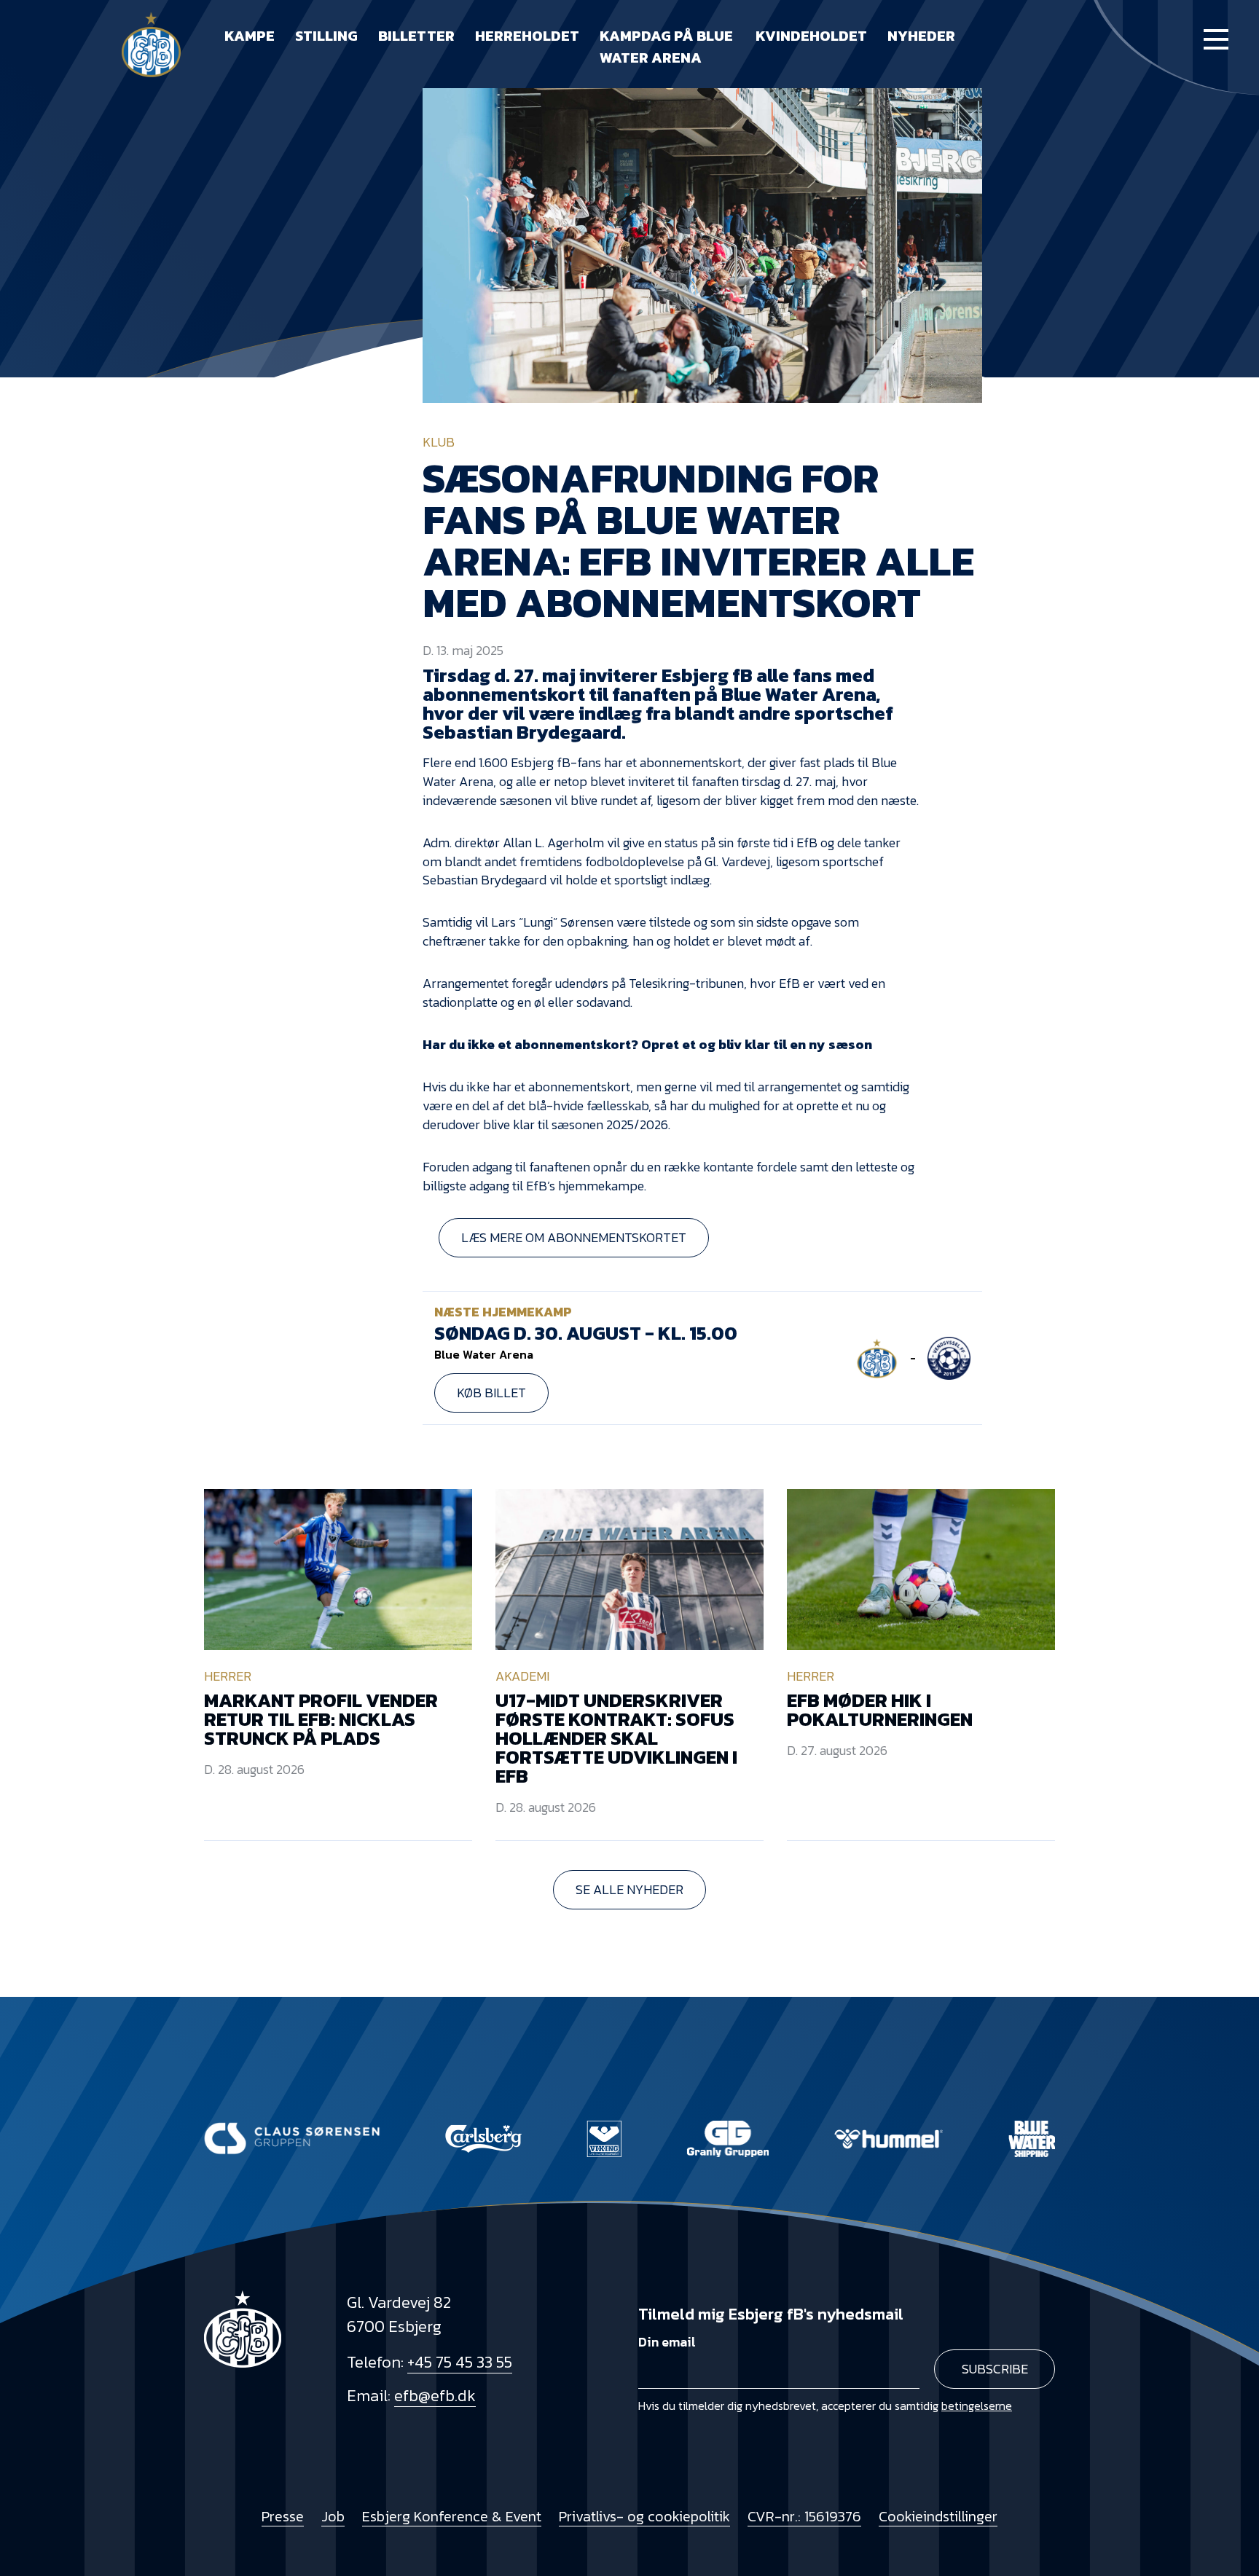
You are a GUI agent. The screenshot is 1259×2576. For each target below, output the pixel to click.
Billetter (416, 36)
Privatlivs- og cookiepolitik (644, 2516)
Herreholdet (527, 36)
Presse (283, 2516)
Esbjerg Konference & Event (452, 2516)
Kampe (250, 36)
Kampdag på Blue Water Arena (666, 47)
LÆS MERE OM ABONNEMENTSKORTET (574, 1237)
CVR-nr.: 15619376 (804, 2516)
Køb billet (491, 1393)
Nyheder (921, 36)
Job (333, 2516)
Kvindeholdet (811, 36)
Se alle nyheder (629, 1889)
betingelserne (977, 2406)
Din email (667, 2342)
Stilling (326, 36)
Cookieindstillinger (938, 2516)
